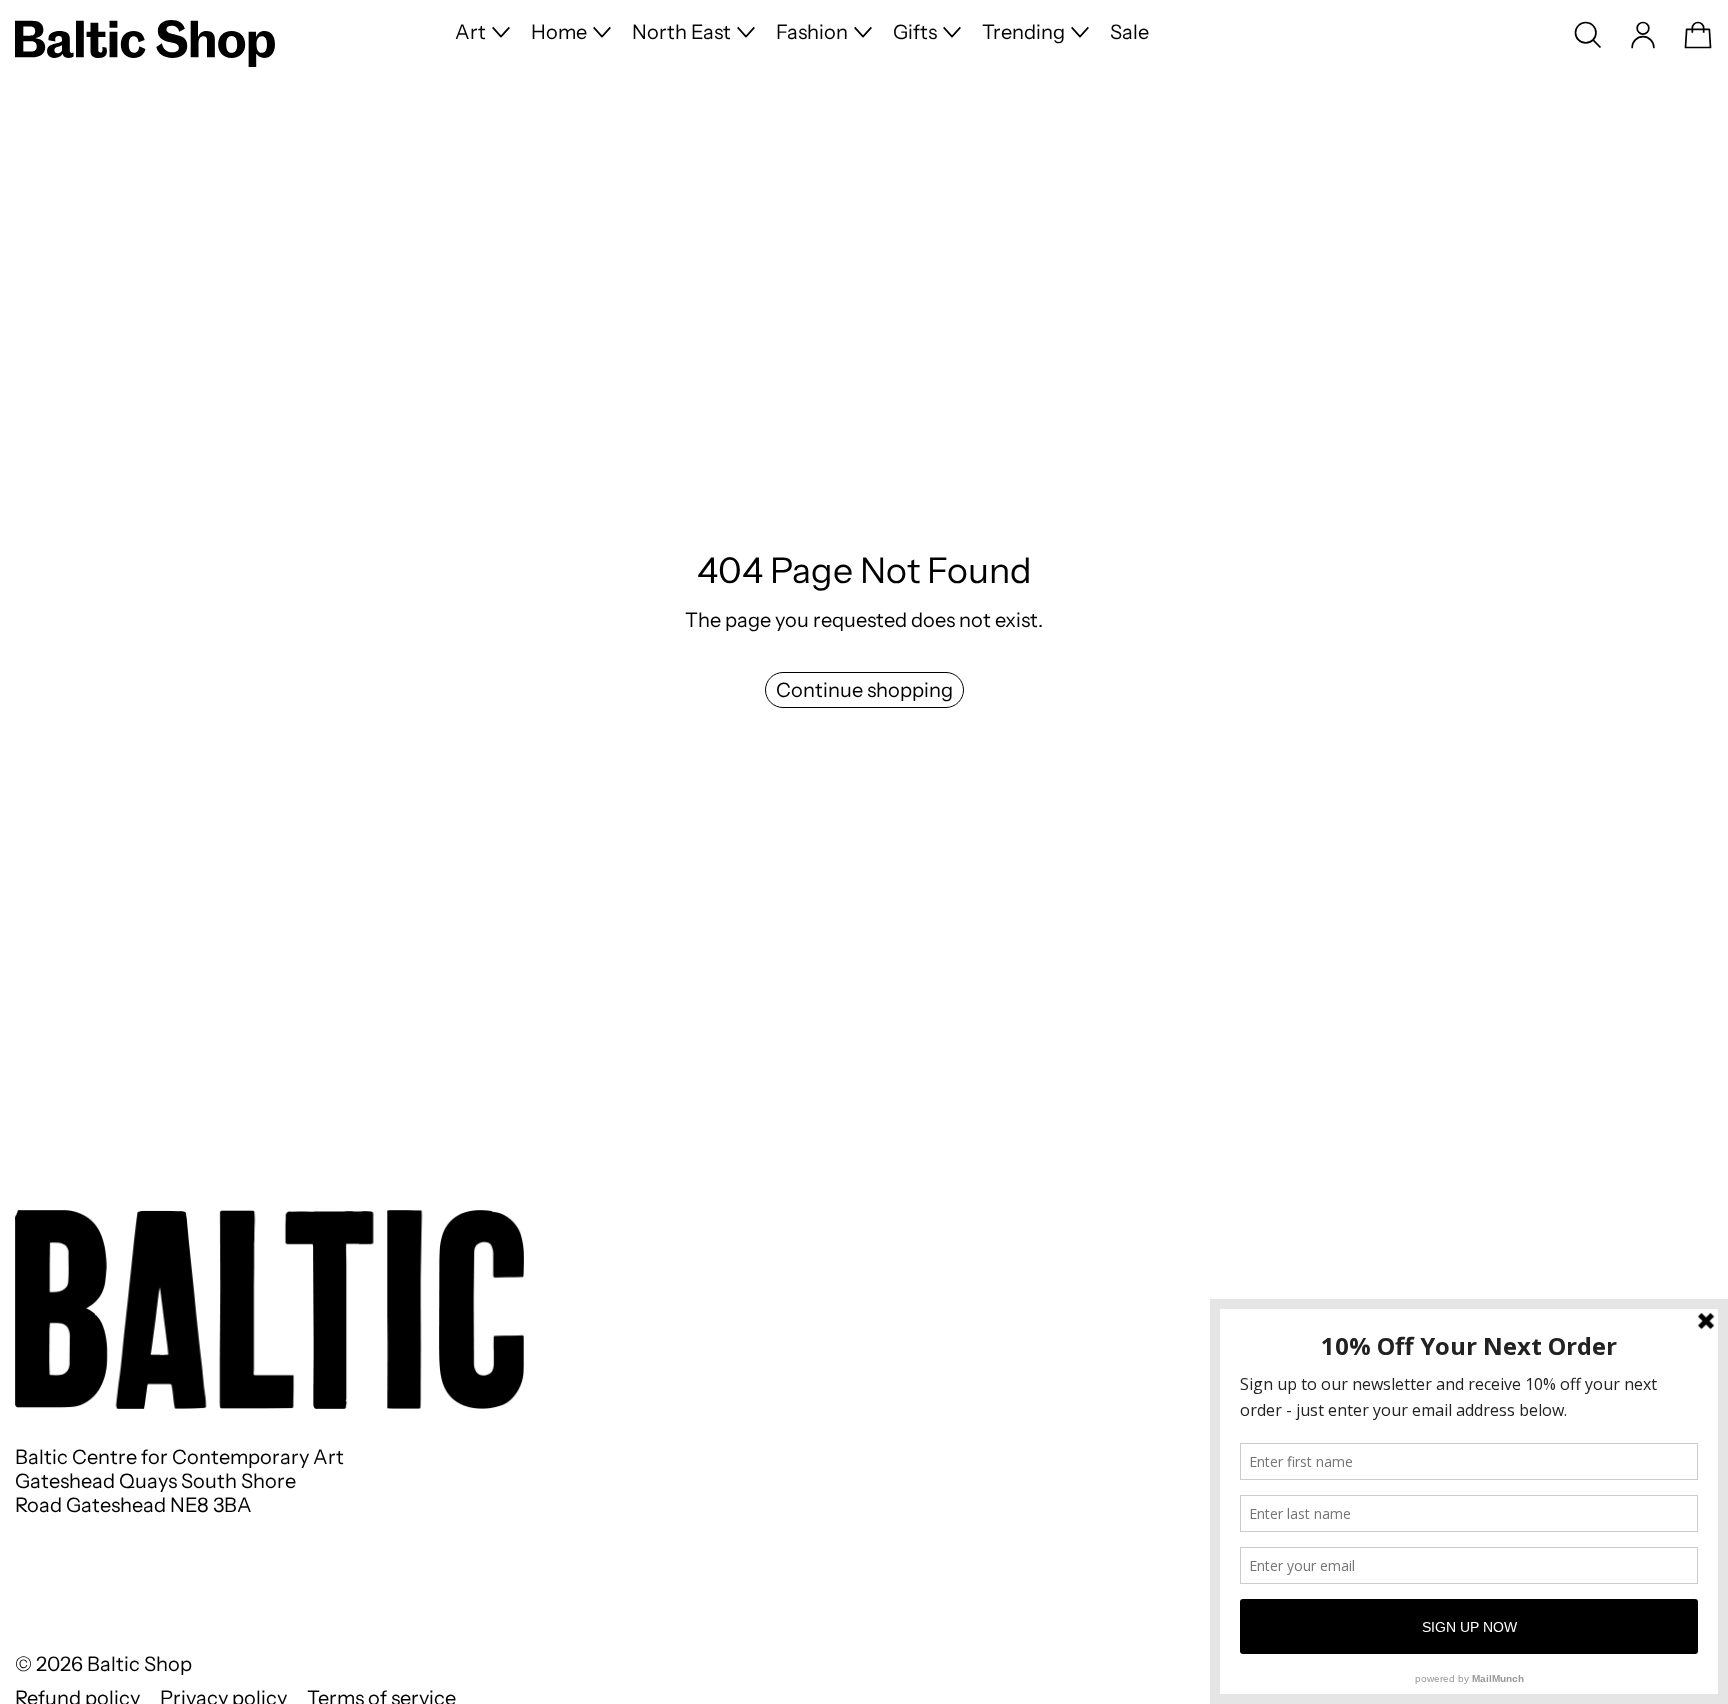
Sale (1129, 32)
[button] (1588, 35)
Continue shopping (864, 690)
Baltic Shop (139, 1664)
